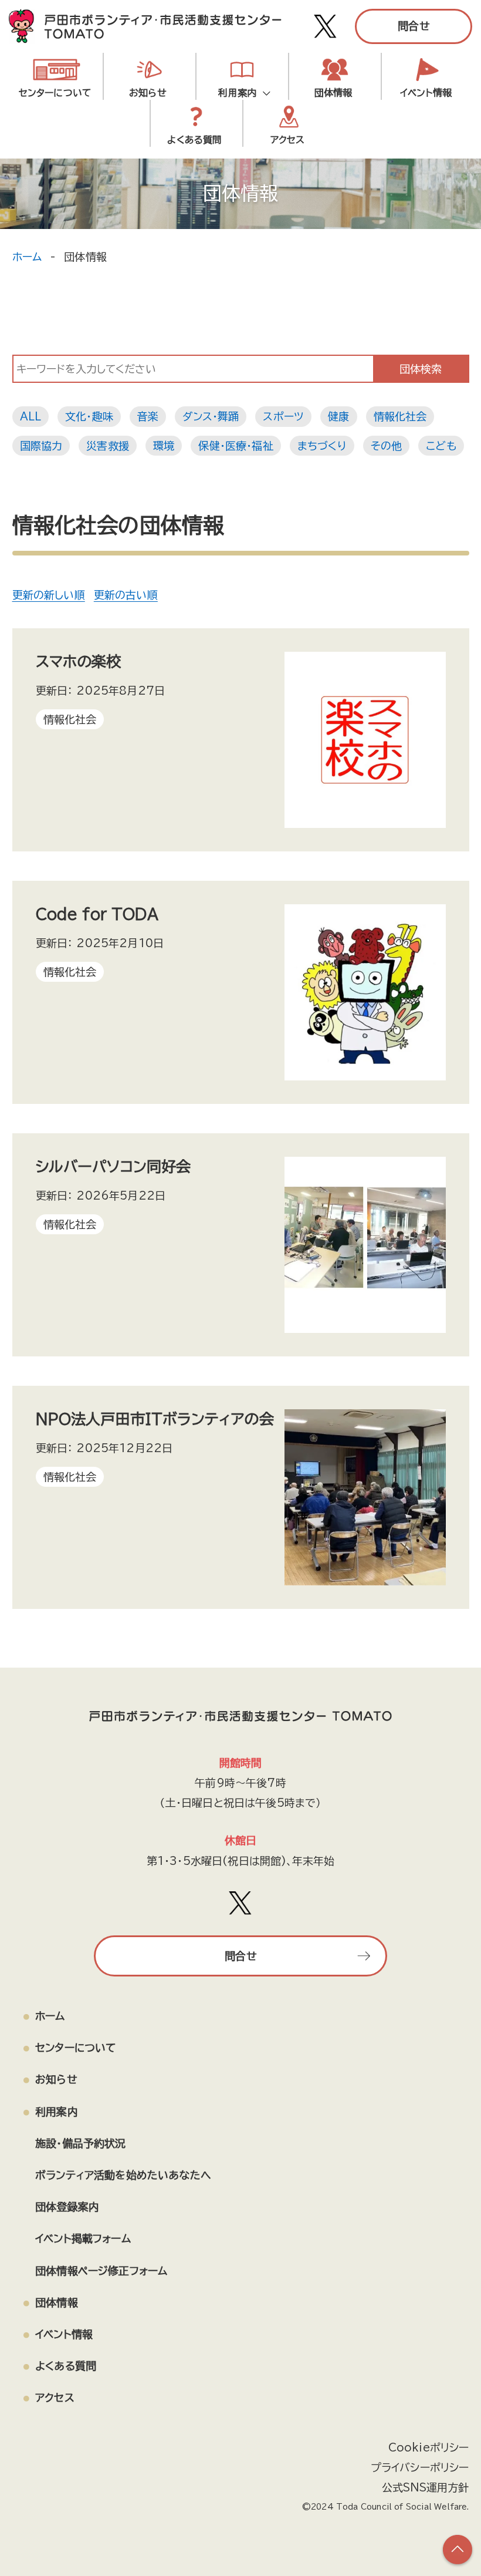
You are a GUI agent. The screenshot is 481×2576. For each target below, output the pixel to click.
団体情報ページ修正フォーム (101, 2271)
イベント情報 (426, 93)
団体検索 (421, 369)
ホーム (27, 257)
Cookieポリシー (429, 2447)
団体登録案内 (67, 2207)
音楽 (148, 416)
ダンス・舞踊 (211, 416)
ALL (31, 416)
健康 (338, 416)
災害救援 (108, 446)
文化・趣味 (89, 416)
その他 (387, 446)
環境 (164, 446)
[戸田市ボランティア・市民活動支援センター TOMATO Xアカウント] (326, 26)
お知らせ (148, 93)
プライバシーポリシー (420, 2467)
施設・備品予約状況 (242, 129)
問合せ (414, 26)
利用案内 (240, 93)
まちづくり (322, 446)
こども (441, 446)
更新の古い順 (126, 595)
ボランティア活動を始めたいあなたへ (123, 2175)
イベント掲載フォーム (83, 2238)
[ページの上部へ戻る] (458, 2550)
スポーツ (283, 416)
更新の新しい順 (49, 595)
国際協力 (41, 446)
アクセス (55, 2397)
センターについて (55, 93)
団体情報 (333, 93)
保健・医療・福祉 (236, 446)
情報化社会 (400, 416)
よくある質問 (194, 140)
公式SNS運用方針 (426, 2487)
